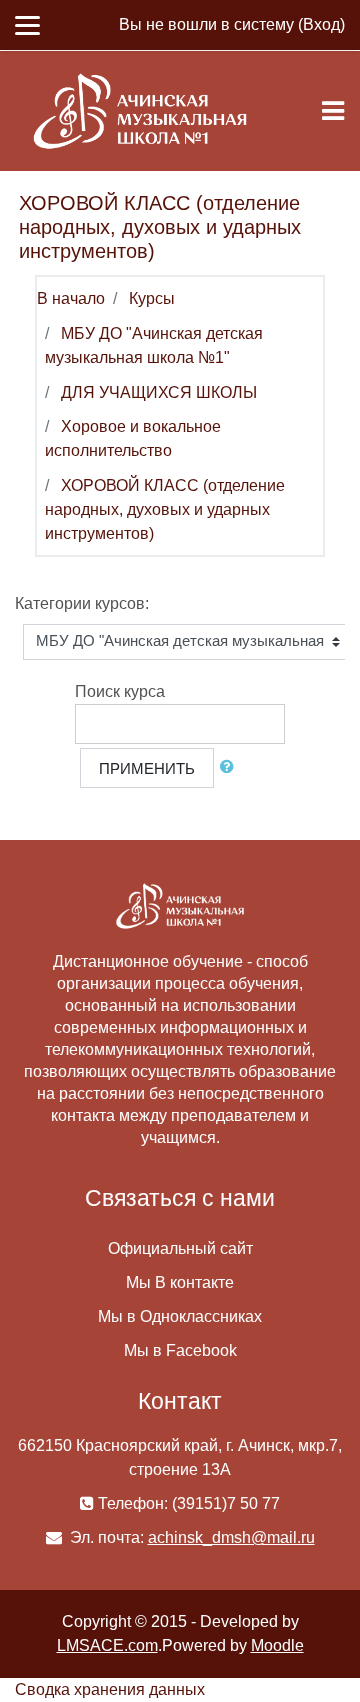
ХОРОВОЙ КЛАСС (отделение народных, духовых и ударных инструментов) (165, 509)
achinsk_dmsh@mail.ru (231, 1537)
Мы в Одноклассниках (180, 1316)
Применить (147, 769)
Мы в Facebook (180, 1350)
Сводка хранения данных (110, 1689)
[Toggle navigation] (333, 111)
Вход (321, 24)
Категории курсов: (82, 603)
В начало (71, 298)
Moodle (277, 1645)
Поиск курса (120, 691)
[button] (231, 768)
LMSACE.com (107, 1645)
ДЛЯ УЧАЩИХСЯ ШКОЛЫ (159, 392)
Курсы (152, 298)
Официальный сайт (180, 1248)
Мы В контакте (180, 1282)
